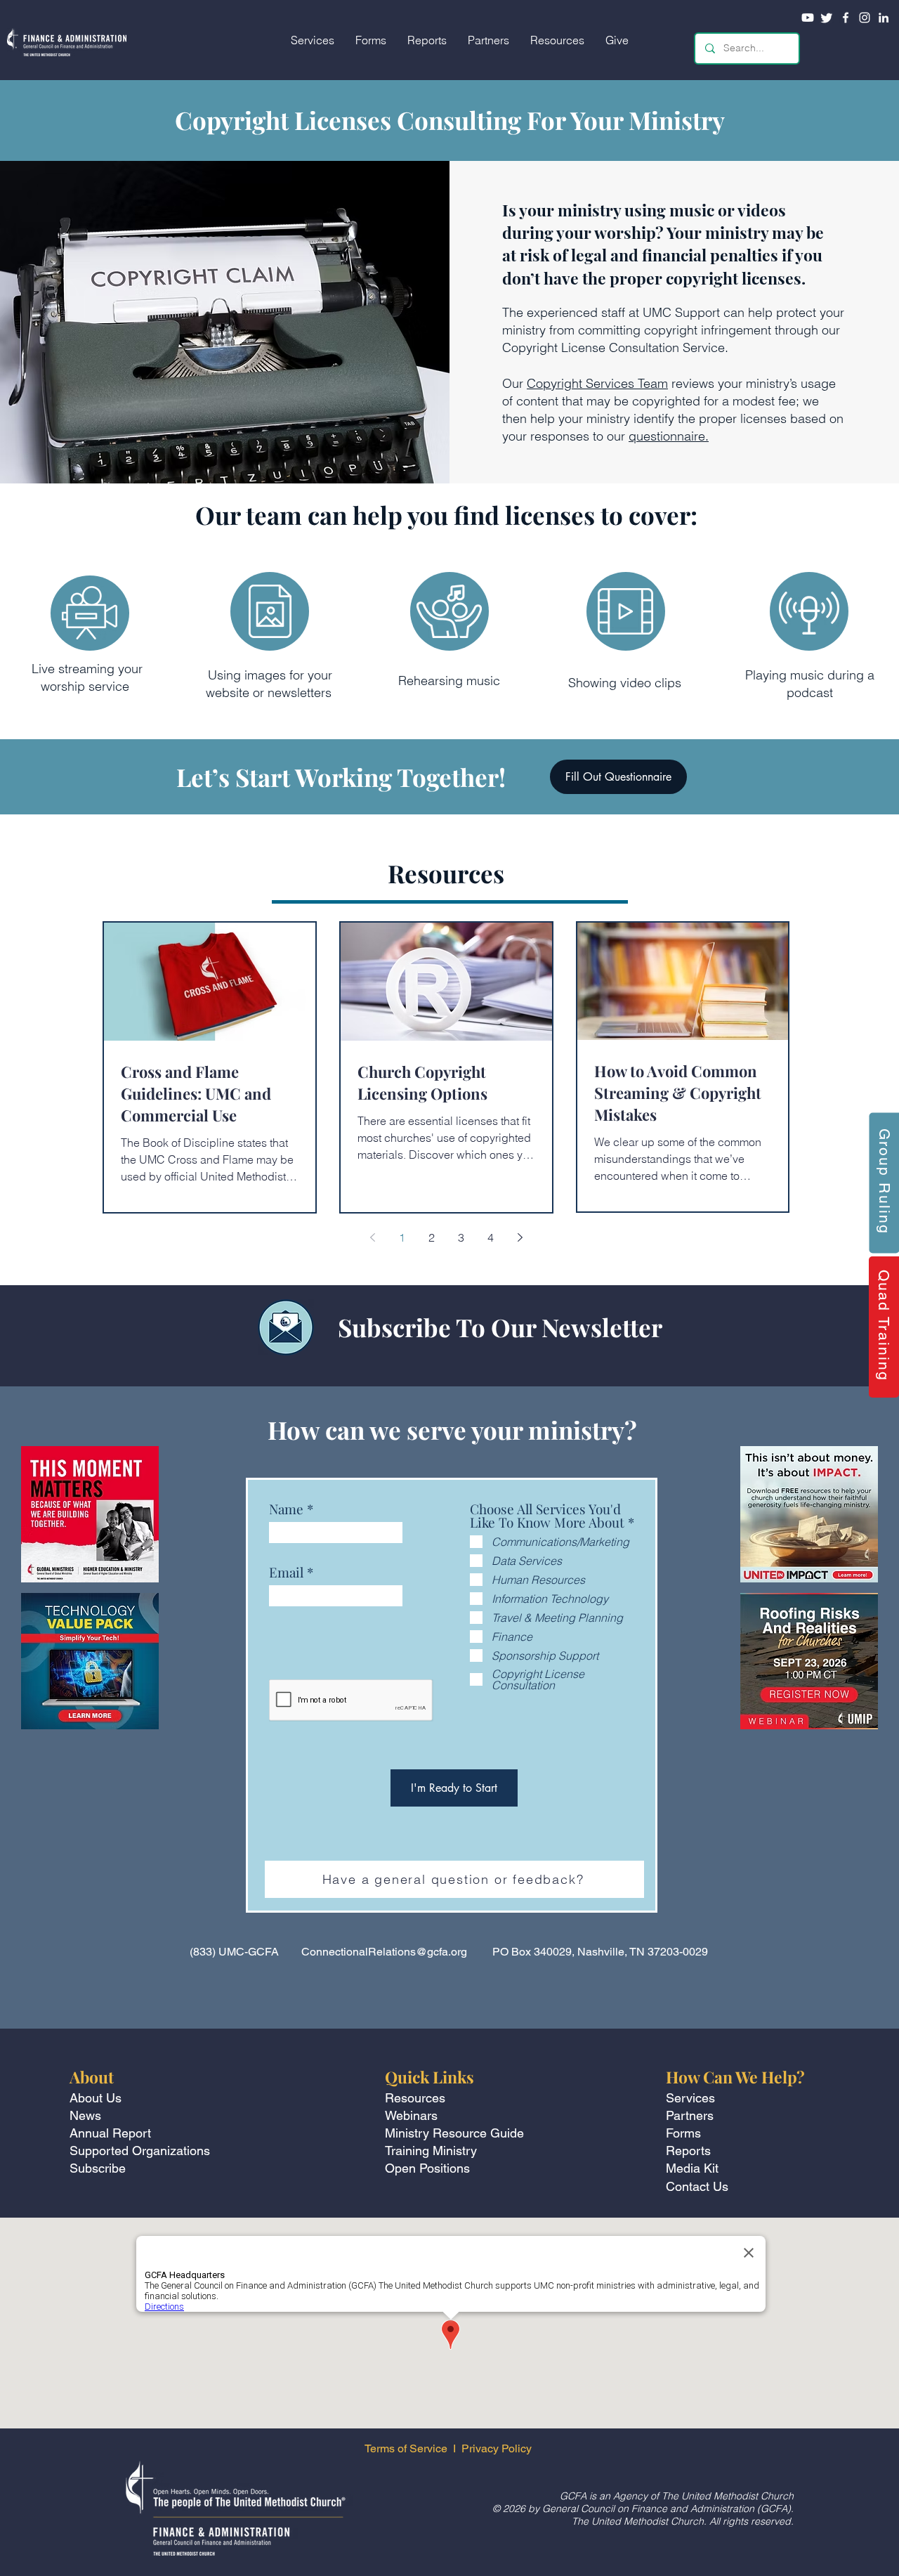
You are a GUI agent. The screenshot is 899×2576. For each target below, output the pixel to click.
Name (286, 1509)
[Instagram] (865, 18)
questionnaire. (669, 436)
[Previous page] (372, 1237)
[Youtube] (808, 18)
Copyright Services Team (597, 383)
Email (286, 1572)
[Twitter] (827, 18)
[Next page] (520, 1237)
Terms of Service (406, 2448)
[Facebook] (846, 18)
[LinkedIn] (884, 18)
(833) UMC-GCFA (234, 1952)
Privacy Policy (498, 2448)
